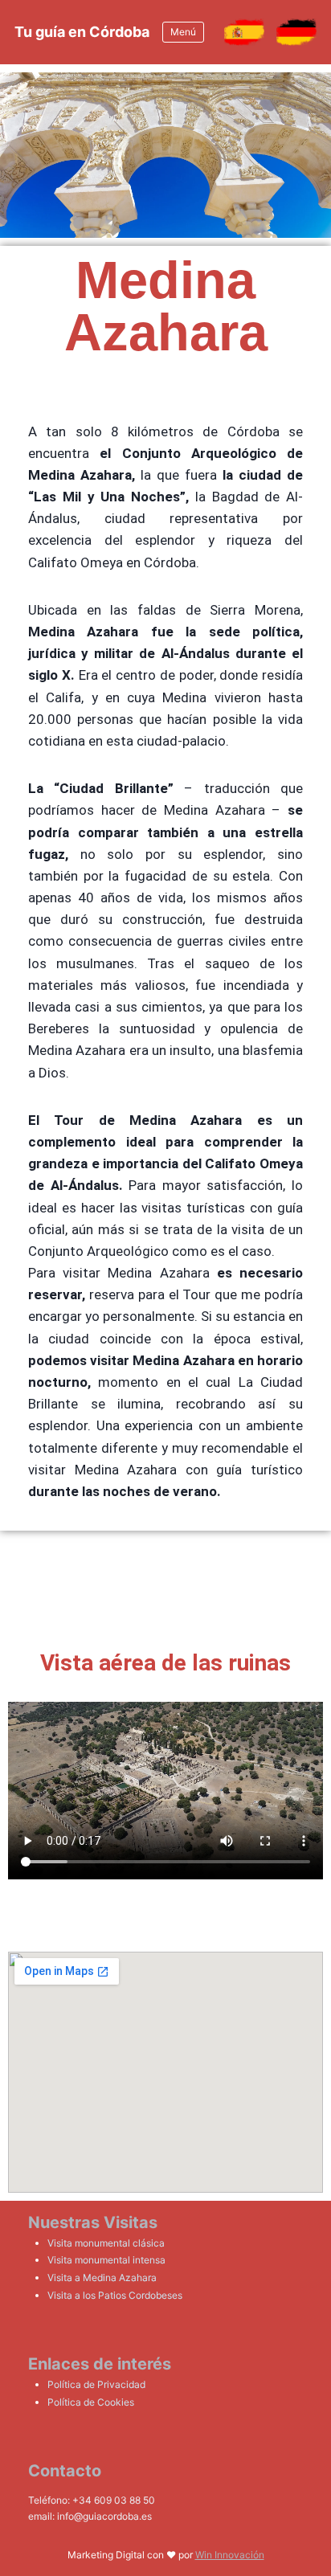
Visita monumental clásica (106, 2243)
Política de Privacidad (96, 2384)
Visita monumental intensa (106, 2260)
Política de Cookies (91, 2402)
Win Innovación (230, 2555)
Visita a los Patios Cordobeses (115, 2295)
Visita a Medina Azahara (102, 2278)
